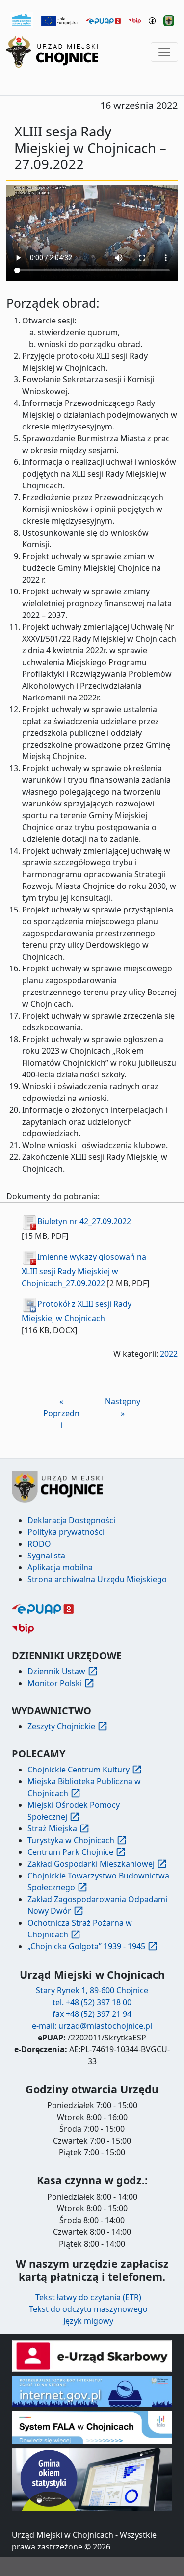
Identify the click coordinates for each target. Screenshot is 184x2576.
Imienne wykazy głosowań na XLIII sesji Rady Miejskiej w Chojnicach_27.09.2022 (84, 1270)
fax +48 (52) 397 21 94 (92, 2014)
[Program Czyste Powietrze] (22, 19)
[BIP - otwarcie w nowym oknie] (135, 20)
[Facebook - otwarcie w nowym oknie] (152, 20)
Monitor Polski (55, 1683)
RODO (39, 1544)
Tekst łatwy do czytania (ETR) (88, 2297)
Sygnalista (46, 1556)
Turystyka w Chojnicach (71, 1840)
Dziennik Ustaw (56, 1671)
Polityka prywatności (66, 1532)
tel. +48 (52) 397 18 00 (92, 2002)
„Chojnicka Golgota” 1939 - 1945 (86, 1946)
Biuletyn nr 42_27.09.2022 (84, 1221)
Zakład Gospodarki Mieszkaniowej (91, 1864)
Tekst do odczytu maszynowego (88, 2309)
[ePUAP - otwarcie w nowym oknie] (103, 20)
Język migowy (88, 2321)
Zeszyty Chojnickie (61, 1726)
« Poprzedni (61, 1413)
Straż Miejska (52, 1828)
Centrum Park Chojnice (70, 1852)
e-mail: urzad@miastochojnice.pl (92, 2026)
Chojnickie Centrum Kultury (79, 1770)
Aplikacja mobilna (60, 1567)
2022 (169, 1354)
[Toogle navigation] (164, 52)
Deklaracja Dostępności (71, 1520)
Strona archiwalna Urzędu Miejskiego (97, 1579)
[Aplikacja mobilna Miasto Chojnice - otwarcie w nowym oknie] (169, 20)
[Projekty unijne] (60, 20)
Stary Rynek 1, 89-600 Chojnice (92, 1990)
